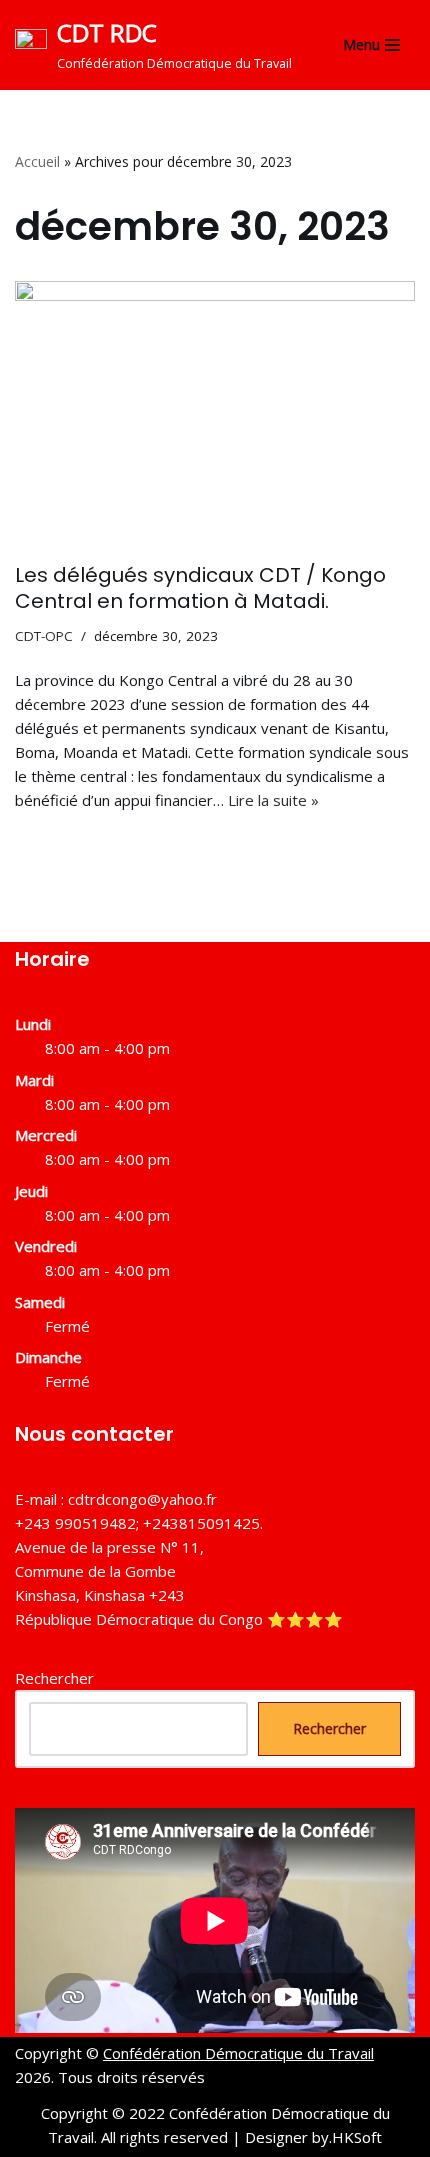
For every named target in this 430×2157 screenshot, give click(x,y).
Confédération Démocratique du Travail (238, 2053)
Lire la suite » (273, 800)
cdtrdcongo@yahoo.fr (142, 1499)
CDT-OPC (44, 636)
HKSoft (357, 2137)
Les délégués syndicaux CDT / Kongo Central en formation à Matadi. (200, 588)
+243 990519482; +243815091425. (139, 1523)
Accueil (37, 161)
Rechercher (54, 1678)
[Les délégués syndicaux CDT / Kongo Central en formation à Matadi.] (215, 411)
